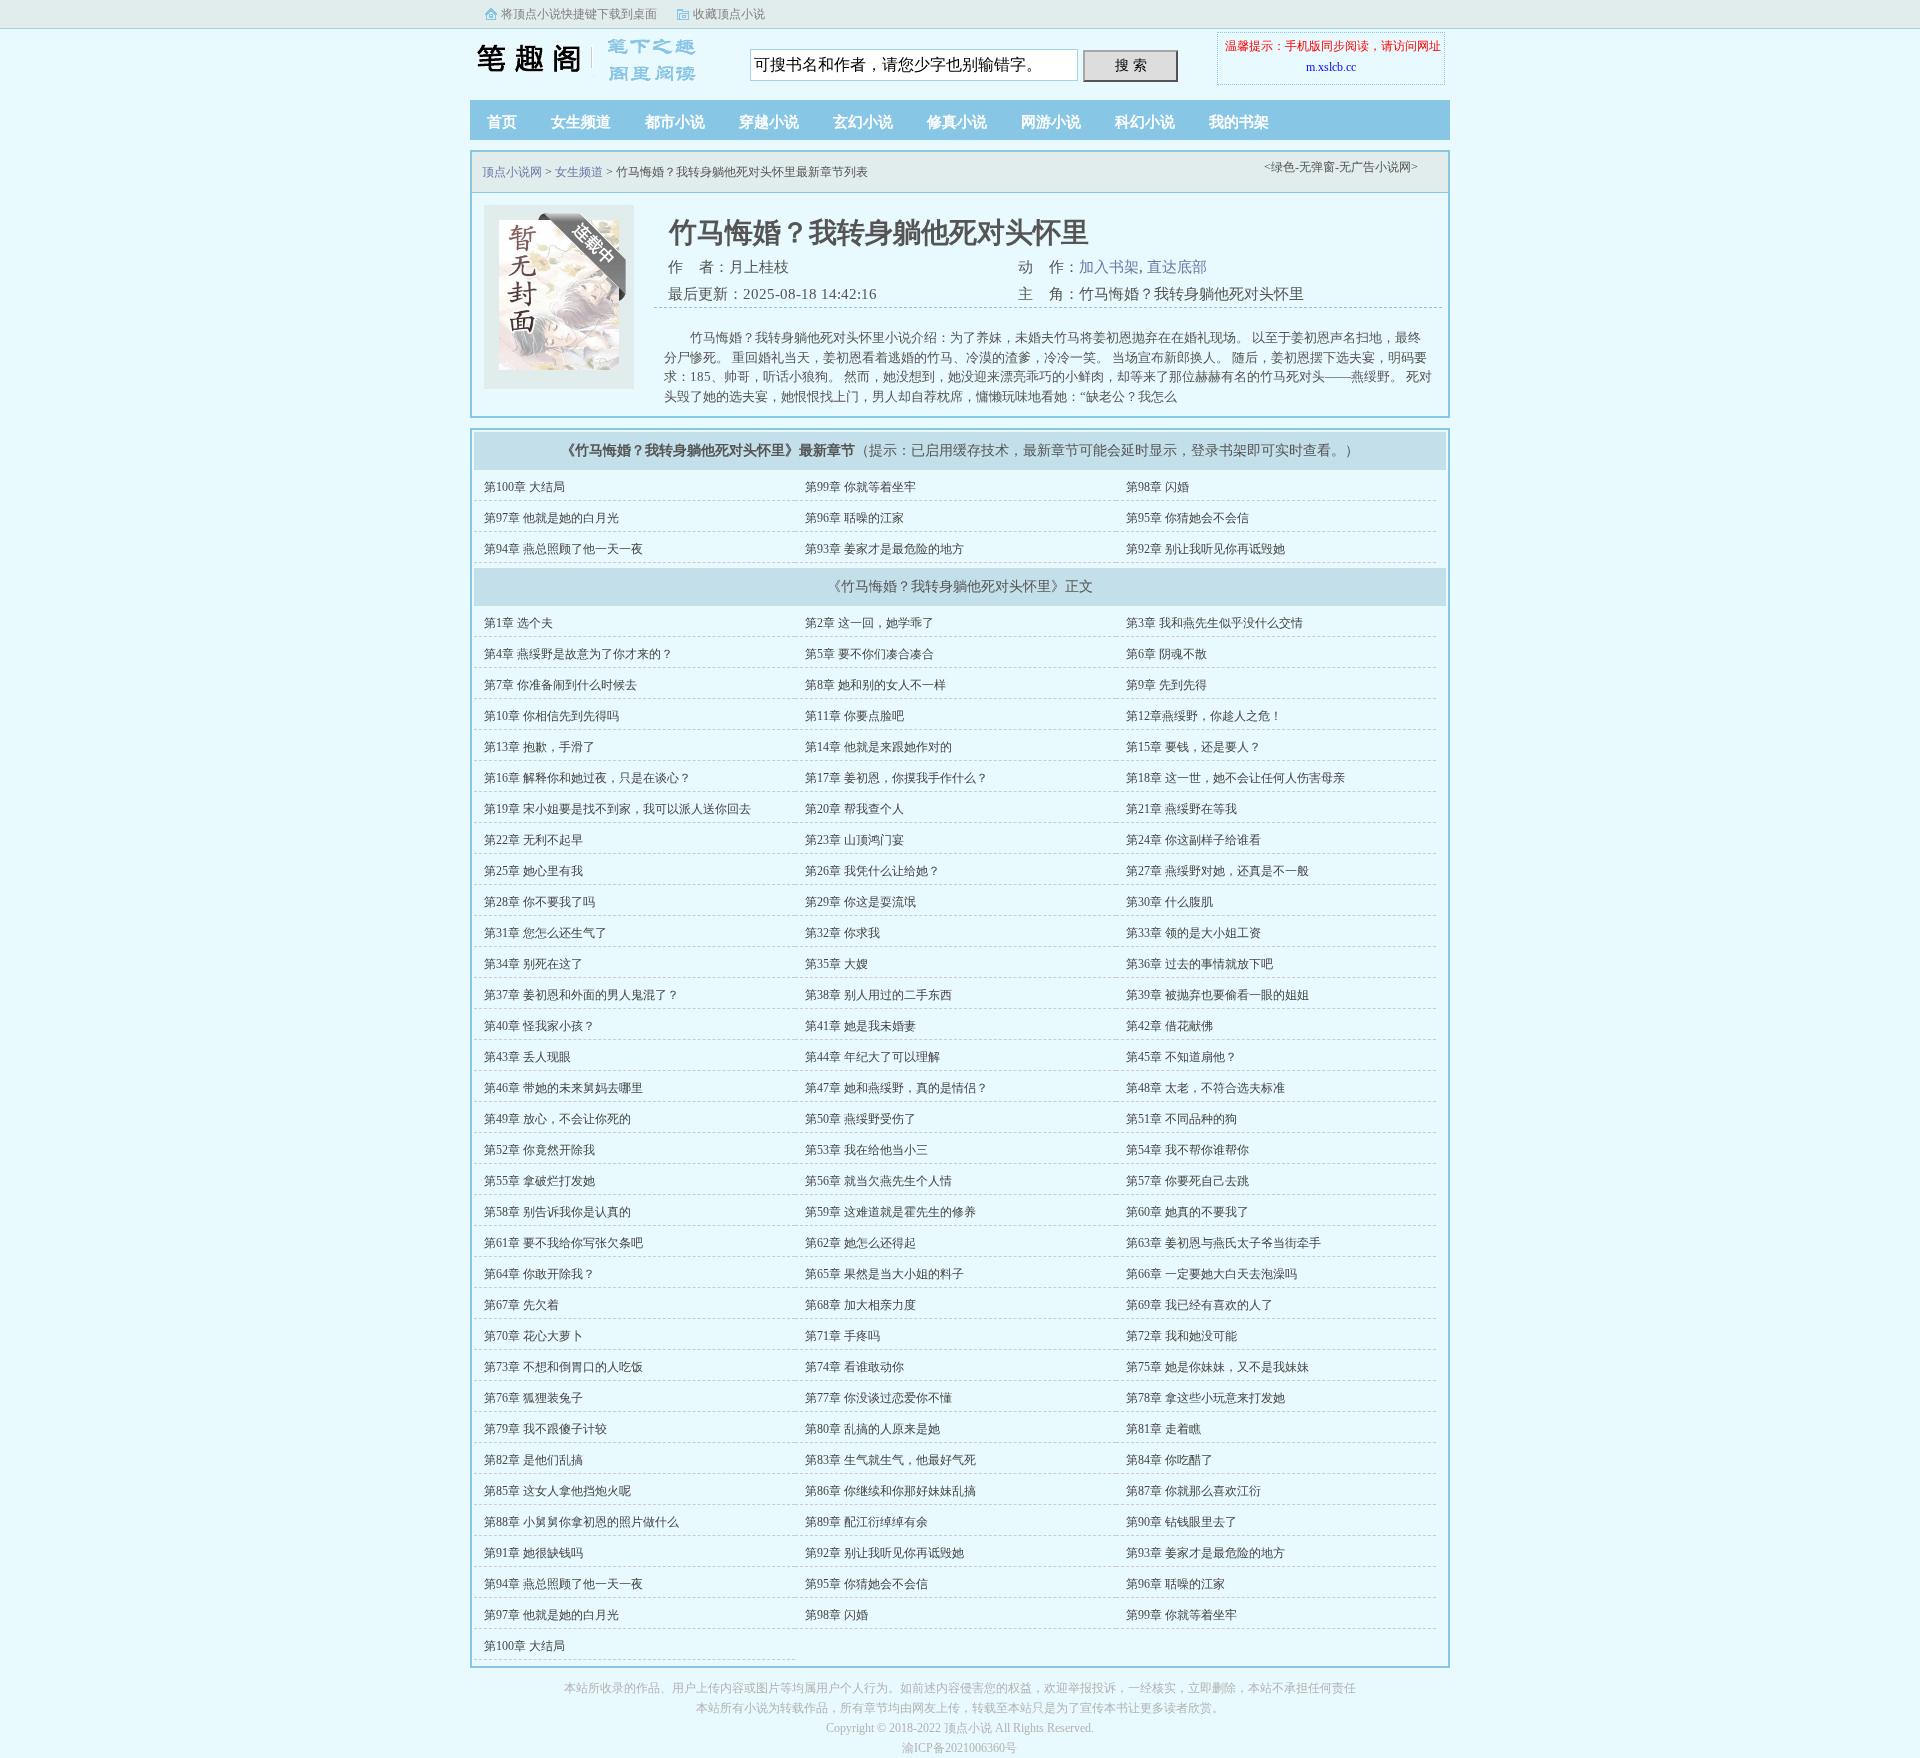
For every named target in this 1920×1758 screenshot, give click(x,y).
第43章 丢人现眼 (527, 1057)
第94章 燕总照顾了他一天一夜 (563, 549)
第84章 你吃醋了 (1169, 1460)
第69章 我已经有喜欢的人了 (1199, 1305)
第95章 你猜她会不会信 (1187, 518)
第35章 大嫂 (836, 964)
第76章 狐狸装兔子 (533, 1398)
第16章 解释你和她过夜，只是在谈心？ (587, 778)
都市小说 (675, 122)
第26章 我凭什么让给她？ (872, 871)
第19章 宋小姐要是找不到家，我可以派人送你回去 (617, 809)
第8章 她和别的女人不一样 (875, 685)
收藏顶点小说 (729, 14)
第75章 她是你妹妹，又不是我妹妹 (1217, 1367)
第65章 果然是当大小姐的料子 (884, 1274)
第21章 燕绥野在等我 (1181, 809)
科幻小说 (1145, 122)
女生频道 (581, 122)
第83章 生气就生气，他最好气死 (890, 1460)
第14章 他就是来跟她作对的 (878, 747)
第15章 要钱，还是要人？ (1193, 747)
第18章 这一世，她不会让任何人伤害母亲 (1235, 778)
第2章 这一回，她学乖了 (869, 623)
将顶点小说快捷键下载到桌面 (579, 14)
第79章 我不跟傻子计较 (545, 1429)
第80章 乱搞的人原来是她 (872, 1429)
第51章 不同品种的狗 (1181, 1119)
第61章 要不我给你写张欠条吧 (563, 1243)
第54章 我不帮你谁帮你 (1187, 1150)
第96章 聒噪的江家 (854, 518)
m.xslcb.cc (1331, 67)
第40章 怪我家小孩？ (539, 1026)
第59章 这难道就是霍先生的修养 (890, 1212)
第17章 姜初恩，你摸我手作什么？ (896, 778)
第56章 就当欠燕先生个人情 (878, 1181)
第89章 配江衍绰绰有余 (866, 1522)
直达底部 (1177, 267)
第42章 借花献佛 (1169, 1026)
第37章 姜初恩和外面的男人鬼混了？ (581, 995)
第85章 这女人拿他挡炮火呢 (557, 1491)
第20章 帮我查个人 (854, 809)
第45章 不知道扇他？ (1181, 1057)
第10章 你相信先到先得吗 (551, 716)
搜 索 (1131, 65)
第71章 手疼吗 (842, 1336)
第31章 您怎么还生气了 (545, 933)
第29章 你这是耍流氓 (860, 902)
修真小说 (957, 122)
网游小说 (1051, 122)
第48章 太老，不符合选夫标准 (1205, 1088)
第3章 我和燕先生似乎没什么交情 (1214, 623)
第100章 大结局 (524, 487)
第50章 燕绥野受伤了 (860, 1119)
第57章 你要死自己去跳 (1187, 1181)
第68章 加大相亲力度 (860, 1305)
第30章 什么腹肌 (1169, 902)
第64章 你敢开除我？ (539, 1274)
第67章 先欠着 (521, 1305)
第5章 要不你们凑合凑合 (869, 654)
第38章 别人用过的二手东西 (878, 995)
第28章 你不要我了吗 (539, 902)
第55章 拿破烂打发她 (539, 1181)
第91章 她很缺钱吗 (533, 1553)
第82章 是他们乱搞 (533, 1460)
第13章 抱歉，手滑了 (539, 747)
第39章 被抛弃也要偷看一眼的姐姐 (1217, 995)
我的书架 (1239, 122)
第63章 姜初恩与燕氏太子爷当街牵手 (1223, 1243)
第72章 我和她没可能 (1181, 1336)
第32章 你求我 (842, 933)
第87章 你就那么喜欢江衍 (1193, 1491)
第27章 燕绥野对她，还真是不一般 (1217, 871)
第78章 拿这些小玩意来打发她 (1205, 1398)
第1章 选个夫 (518, 623)
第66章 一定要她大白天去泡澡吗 (1211, 1274)
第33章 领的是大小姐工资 (1193, 933)
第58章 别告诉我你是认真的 (557, 1212)
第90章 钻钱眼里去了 (1181, 1522)
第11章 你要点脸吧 (854, 716)
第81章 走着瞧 (1163, 1429)
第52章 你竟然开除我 (539, 1150)
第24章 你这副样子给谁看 (1193, 840)
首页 (502, 122)
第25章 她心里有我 (533, 871)
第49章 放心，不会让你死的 (557, 1119)
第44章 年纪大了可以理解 (872, 1057)
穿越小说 (769, 122)
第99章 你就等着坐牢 (860, 487)
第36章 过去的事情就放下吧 (1199, 964)
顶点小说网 (595, 59)
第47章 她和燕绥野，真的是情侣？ (896, 1088)
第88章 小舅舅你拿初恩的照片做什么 (581, 1522)
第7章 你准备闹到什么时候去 (560, 685)
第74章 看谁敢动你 (854, 1367)
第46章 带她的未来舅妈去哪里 (563, 1088)
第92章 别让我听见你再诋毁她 (1205, 549)
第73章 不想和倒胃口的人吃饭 (563, 1367)
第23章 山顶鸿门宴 (854, 840)
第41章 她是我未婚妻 (860, 1026)
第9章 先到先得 (1166, 685)
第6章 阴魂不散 (1166, 654)
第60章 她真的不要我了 (1187, 1212)
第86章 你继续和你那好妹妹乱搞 (890, 1491)
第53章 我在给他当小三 (866, 1150)
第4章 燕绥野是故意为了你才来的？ (578, 654)
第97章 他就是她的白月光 (551, 518)
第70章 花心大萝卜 (533, 1336)
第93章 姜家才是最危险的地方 (884, 549)
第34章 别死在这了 (533, 964)
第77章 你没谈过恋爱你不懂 (878, 1398)
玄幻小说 (863, 122)
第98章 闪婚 (1157, 487)
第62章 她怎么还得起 (860, 1243)
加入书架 (1109, 267)
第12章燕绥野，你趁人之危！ (1204, 716)
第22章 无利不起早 (533, 840)
